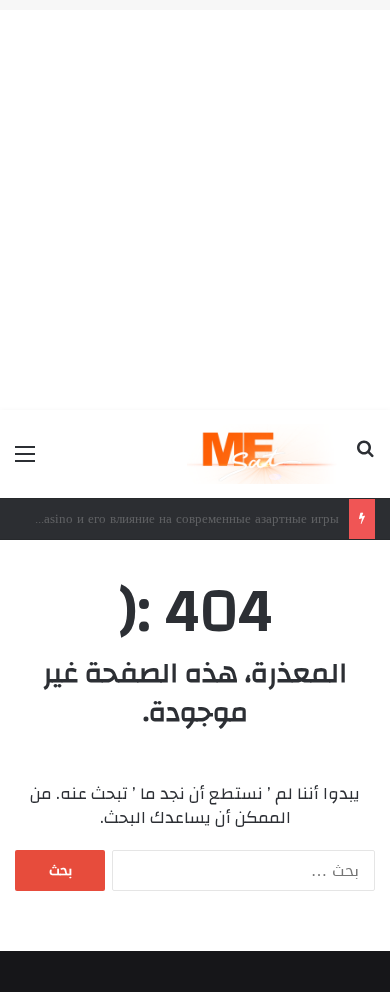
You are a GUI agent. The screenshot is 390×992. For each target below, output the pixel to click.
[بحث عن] (365, 461)
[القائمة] (25, 461)
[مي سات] (263, 454)
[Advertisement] (195, 205)
